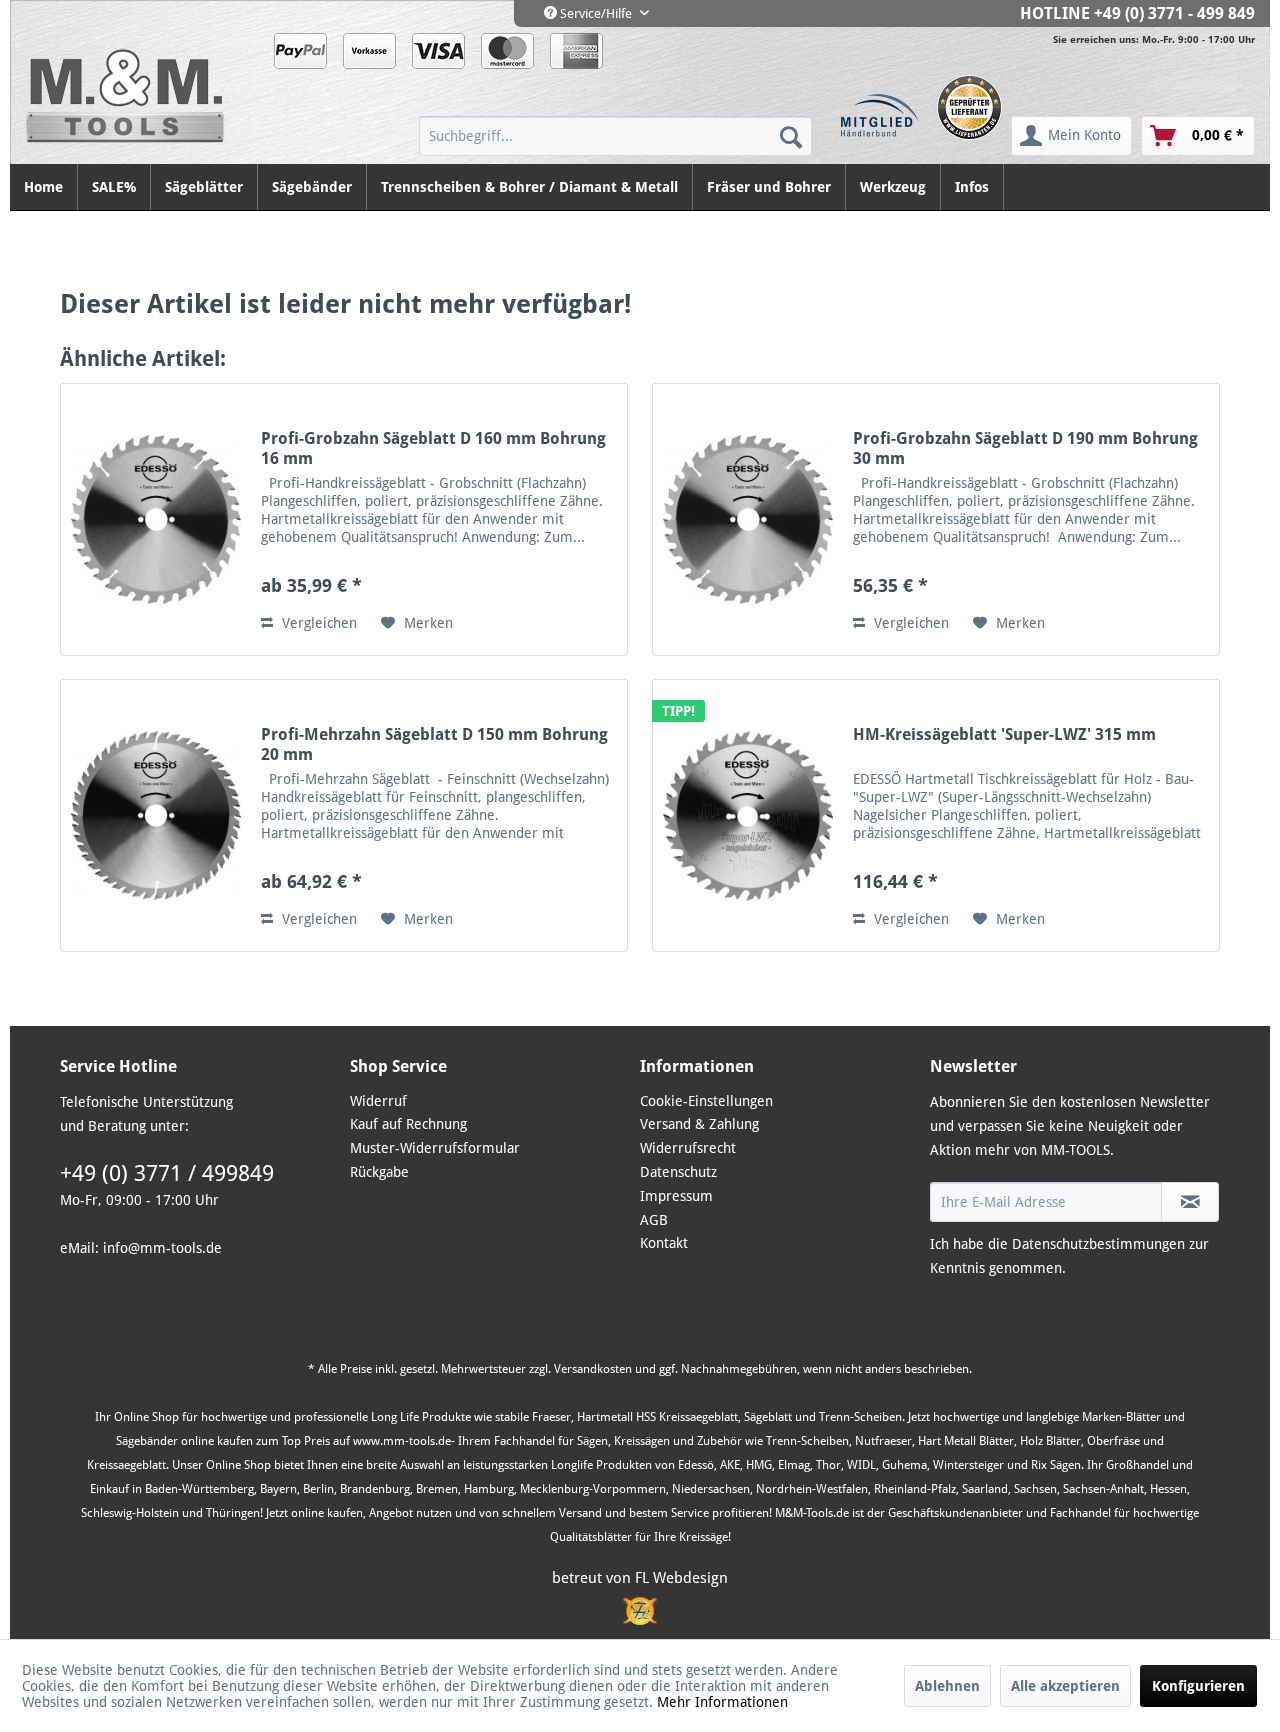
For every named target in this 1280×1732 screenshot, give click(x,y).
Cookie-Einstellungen (706, 1101)
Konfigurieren (1198, 1686)
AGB (654, 1220)
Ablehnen (947, 1686)
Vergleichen (317, 623)
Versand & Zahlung (699, 1124)
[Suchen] (791, 136)
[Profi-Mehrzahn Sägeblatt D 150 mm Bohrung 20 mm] (156, 815)
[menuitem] (615, 136)
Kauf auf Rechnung (408, 1124)
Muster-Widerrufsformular (435, 1148)
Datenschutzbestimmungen (1098, 1244)
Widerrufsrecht (688, 1148)
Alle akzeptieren (1065, 1686)
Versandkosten (593, 1369)
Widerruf (378, 1101)
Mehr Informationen (722, 1702)
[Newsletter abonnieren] (1190, 1202)
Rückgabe (379, 1172)
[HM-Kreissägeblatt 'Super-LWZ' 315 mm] (748, 815)
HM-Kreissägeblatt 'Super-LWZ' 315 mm (1004, 734)
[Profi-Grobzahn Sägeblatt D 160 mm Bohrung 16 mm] (156, 519)
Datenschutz (678, 1172)
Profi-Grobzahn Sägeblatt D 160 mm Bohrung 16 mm (433, 448)
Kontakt (664, 1243)
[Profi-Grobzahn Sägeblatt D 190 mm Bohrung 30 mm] (748, 519)
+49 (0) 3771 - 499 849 (1174, 13)
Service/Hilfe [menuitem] (596, 13)
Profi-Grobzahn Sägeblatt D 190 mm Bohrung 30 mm (1025, 448)
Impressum (676, 1196)
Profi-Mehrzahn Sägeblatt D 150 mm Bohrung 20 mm (434, 744)
